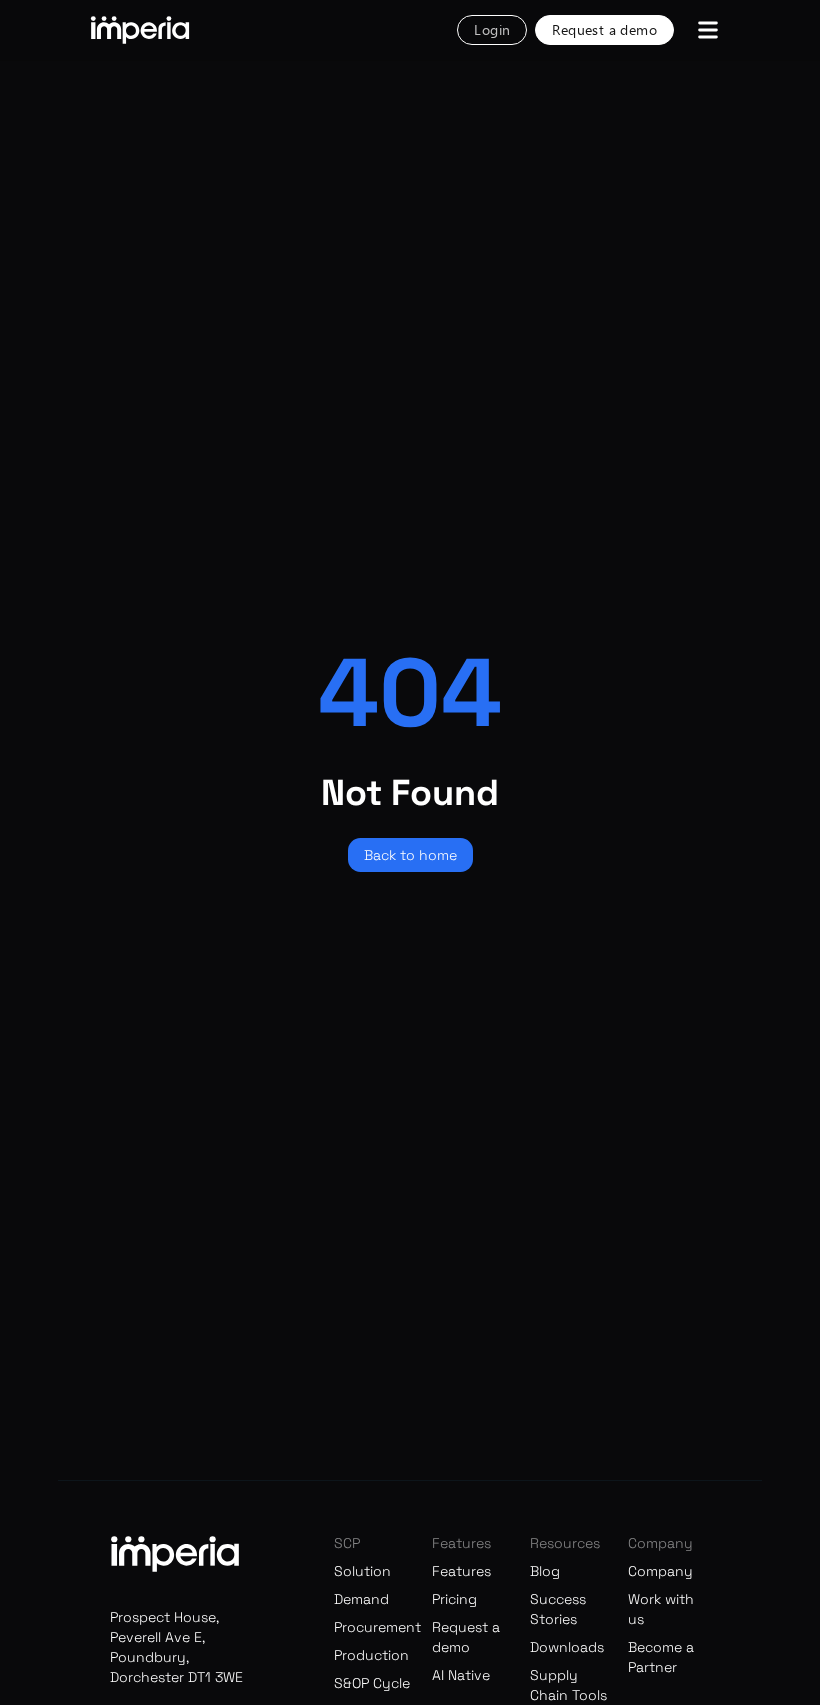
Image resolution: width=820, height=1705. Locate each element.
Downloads (567, 1647)
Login (492, 29)
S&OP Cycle (372, 1683)
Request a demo (604, 29)
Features (461, 1571)
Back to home (410, 855)
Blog (545, 1571)
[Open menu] (708, 30)
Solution (362, 1571)
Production (371, 1655)
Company (660, 1571)
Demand (361, 1599)
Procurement (377, 1627)
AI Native (461, 1675)
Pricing (454, 1599)
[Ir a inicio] (140, 30)
